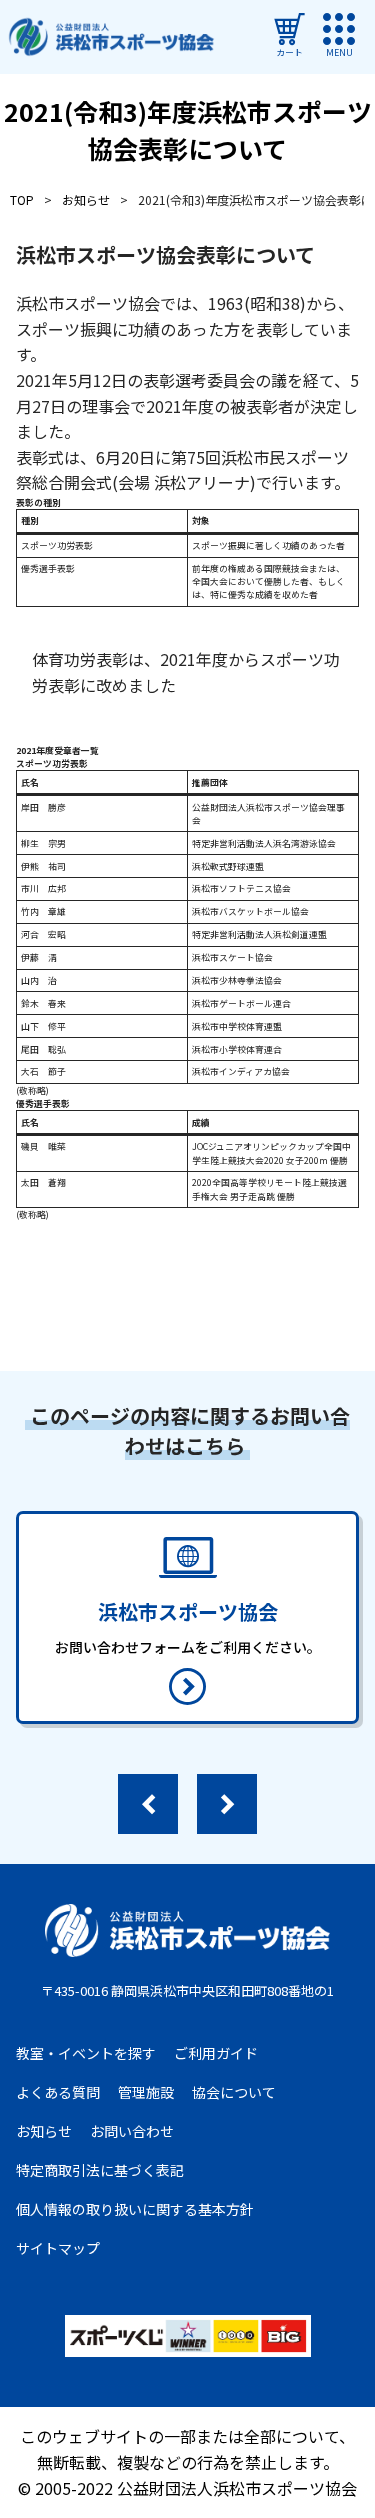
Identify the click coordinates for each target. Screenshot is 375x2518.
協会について (234, 2092)
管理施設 (146, 2092)
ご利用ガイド (216, 2053)
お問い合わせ (132, 2131)
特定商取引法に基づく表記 (100, 2170)
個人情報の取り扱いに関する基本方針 (135, 2209)
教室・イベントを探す (86, 2053)
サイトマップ (58, 2248)
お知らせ (44, 2131)
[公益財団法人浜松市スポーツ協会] (111, 37)
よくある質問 (58, 2092)
